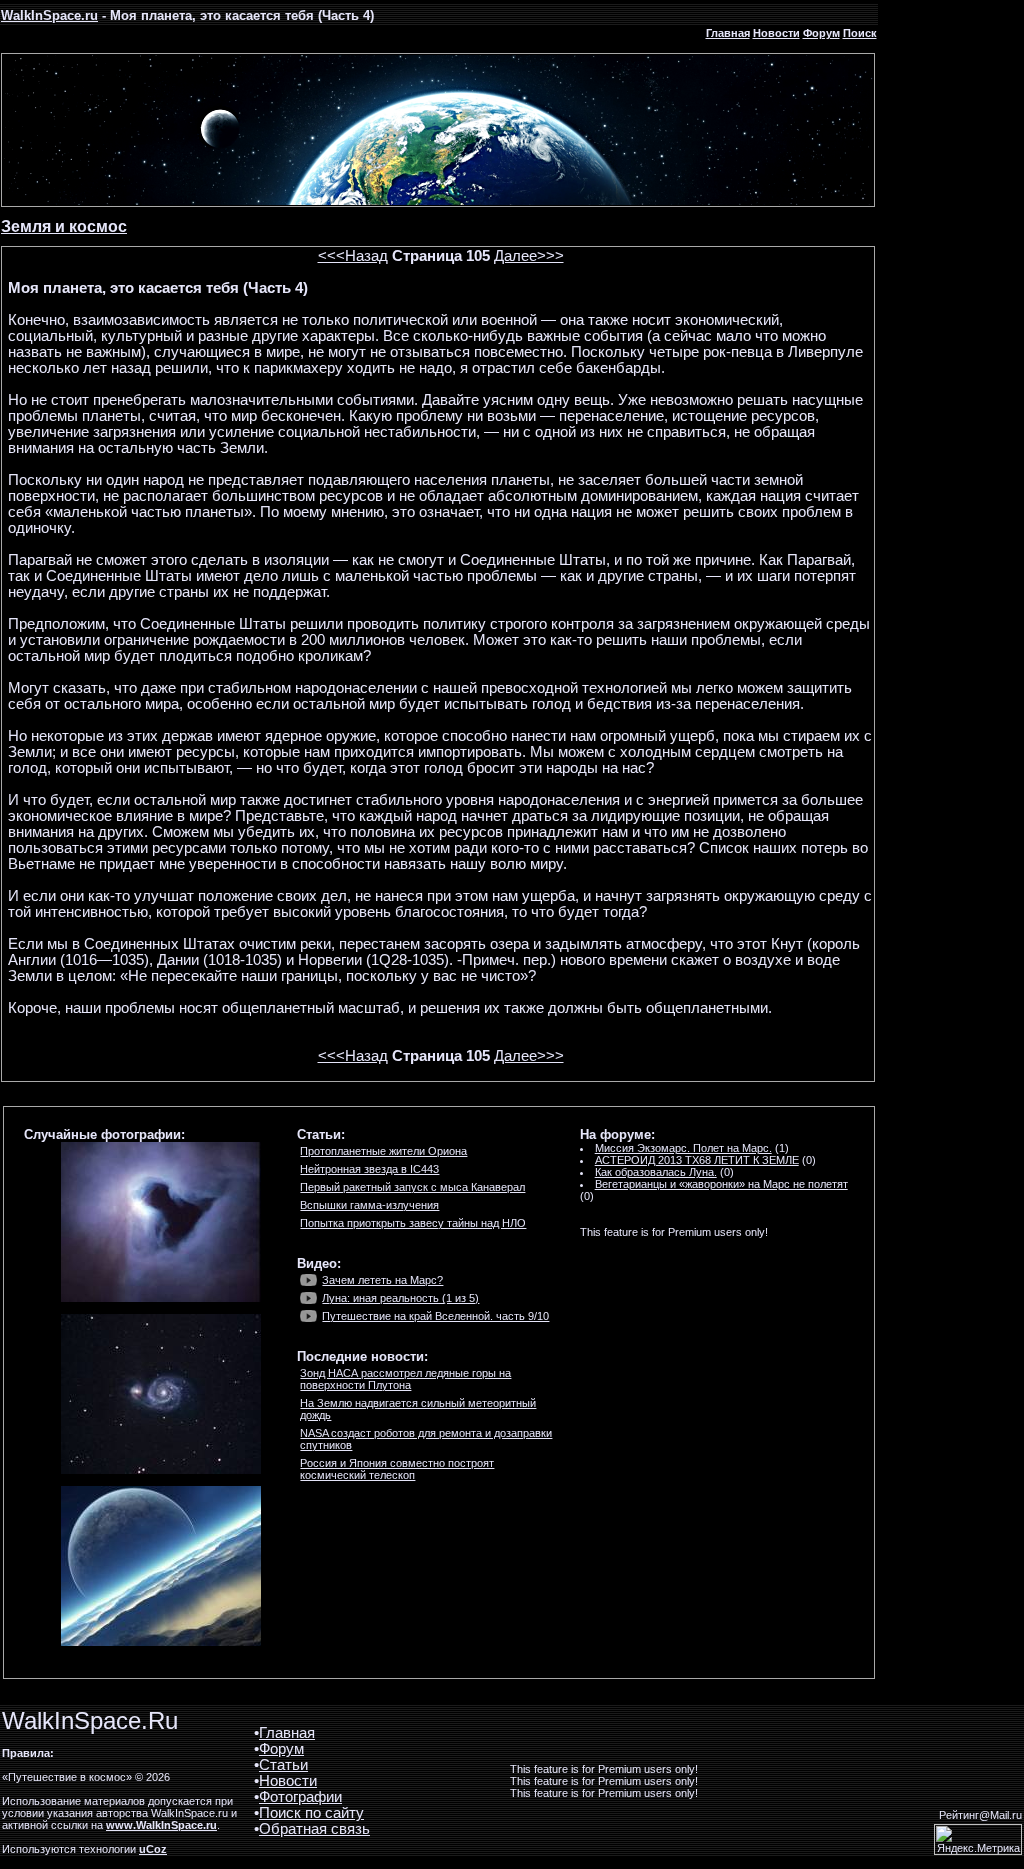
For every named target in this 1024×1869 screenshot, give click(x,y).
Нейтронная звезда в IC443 (369, 1169)
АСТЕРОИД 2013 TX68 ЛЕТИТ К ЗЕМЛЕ (697, 1160)
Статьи (283, 1765)
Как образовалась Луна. (656, 1172)
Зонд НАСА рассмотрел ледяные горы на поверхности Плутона (405, 1379)
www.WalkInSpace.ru (161, 1825)
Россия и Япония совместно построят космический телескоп (397, 1469)
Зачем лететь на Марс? (382, 1280)
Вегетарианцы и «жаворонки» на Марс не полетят (721, 1184)
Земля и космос (64, 226)
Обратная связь (314, 1829)
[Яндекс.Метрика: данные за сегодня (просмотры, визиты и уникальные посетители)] (978, 1839)
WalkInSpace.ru (49, 15)
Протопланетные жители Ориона (383, 1151)
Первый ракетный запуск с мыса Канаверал (412, 1187)
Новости (776, 33)
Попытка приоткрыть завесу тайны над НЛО (413, 1223)
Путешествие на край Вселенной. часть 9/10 (435, 1316)
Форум (821, 33)
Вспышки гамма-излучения (369, 1205)
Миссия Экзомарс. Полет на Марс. (683, 1148)
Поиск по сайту (311, 1813)
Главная (728, 33)
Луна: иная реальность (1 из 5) (400, 1298)
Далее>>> (529, 256)
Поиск (860, 33)
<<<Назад (353, 256)
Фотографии (300, 1797)
